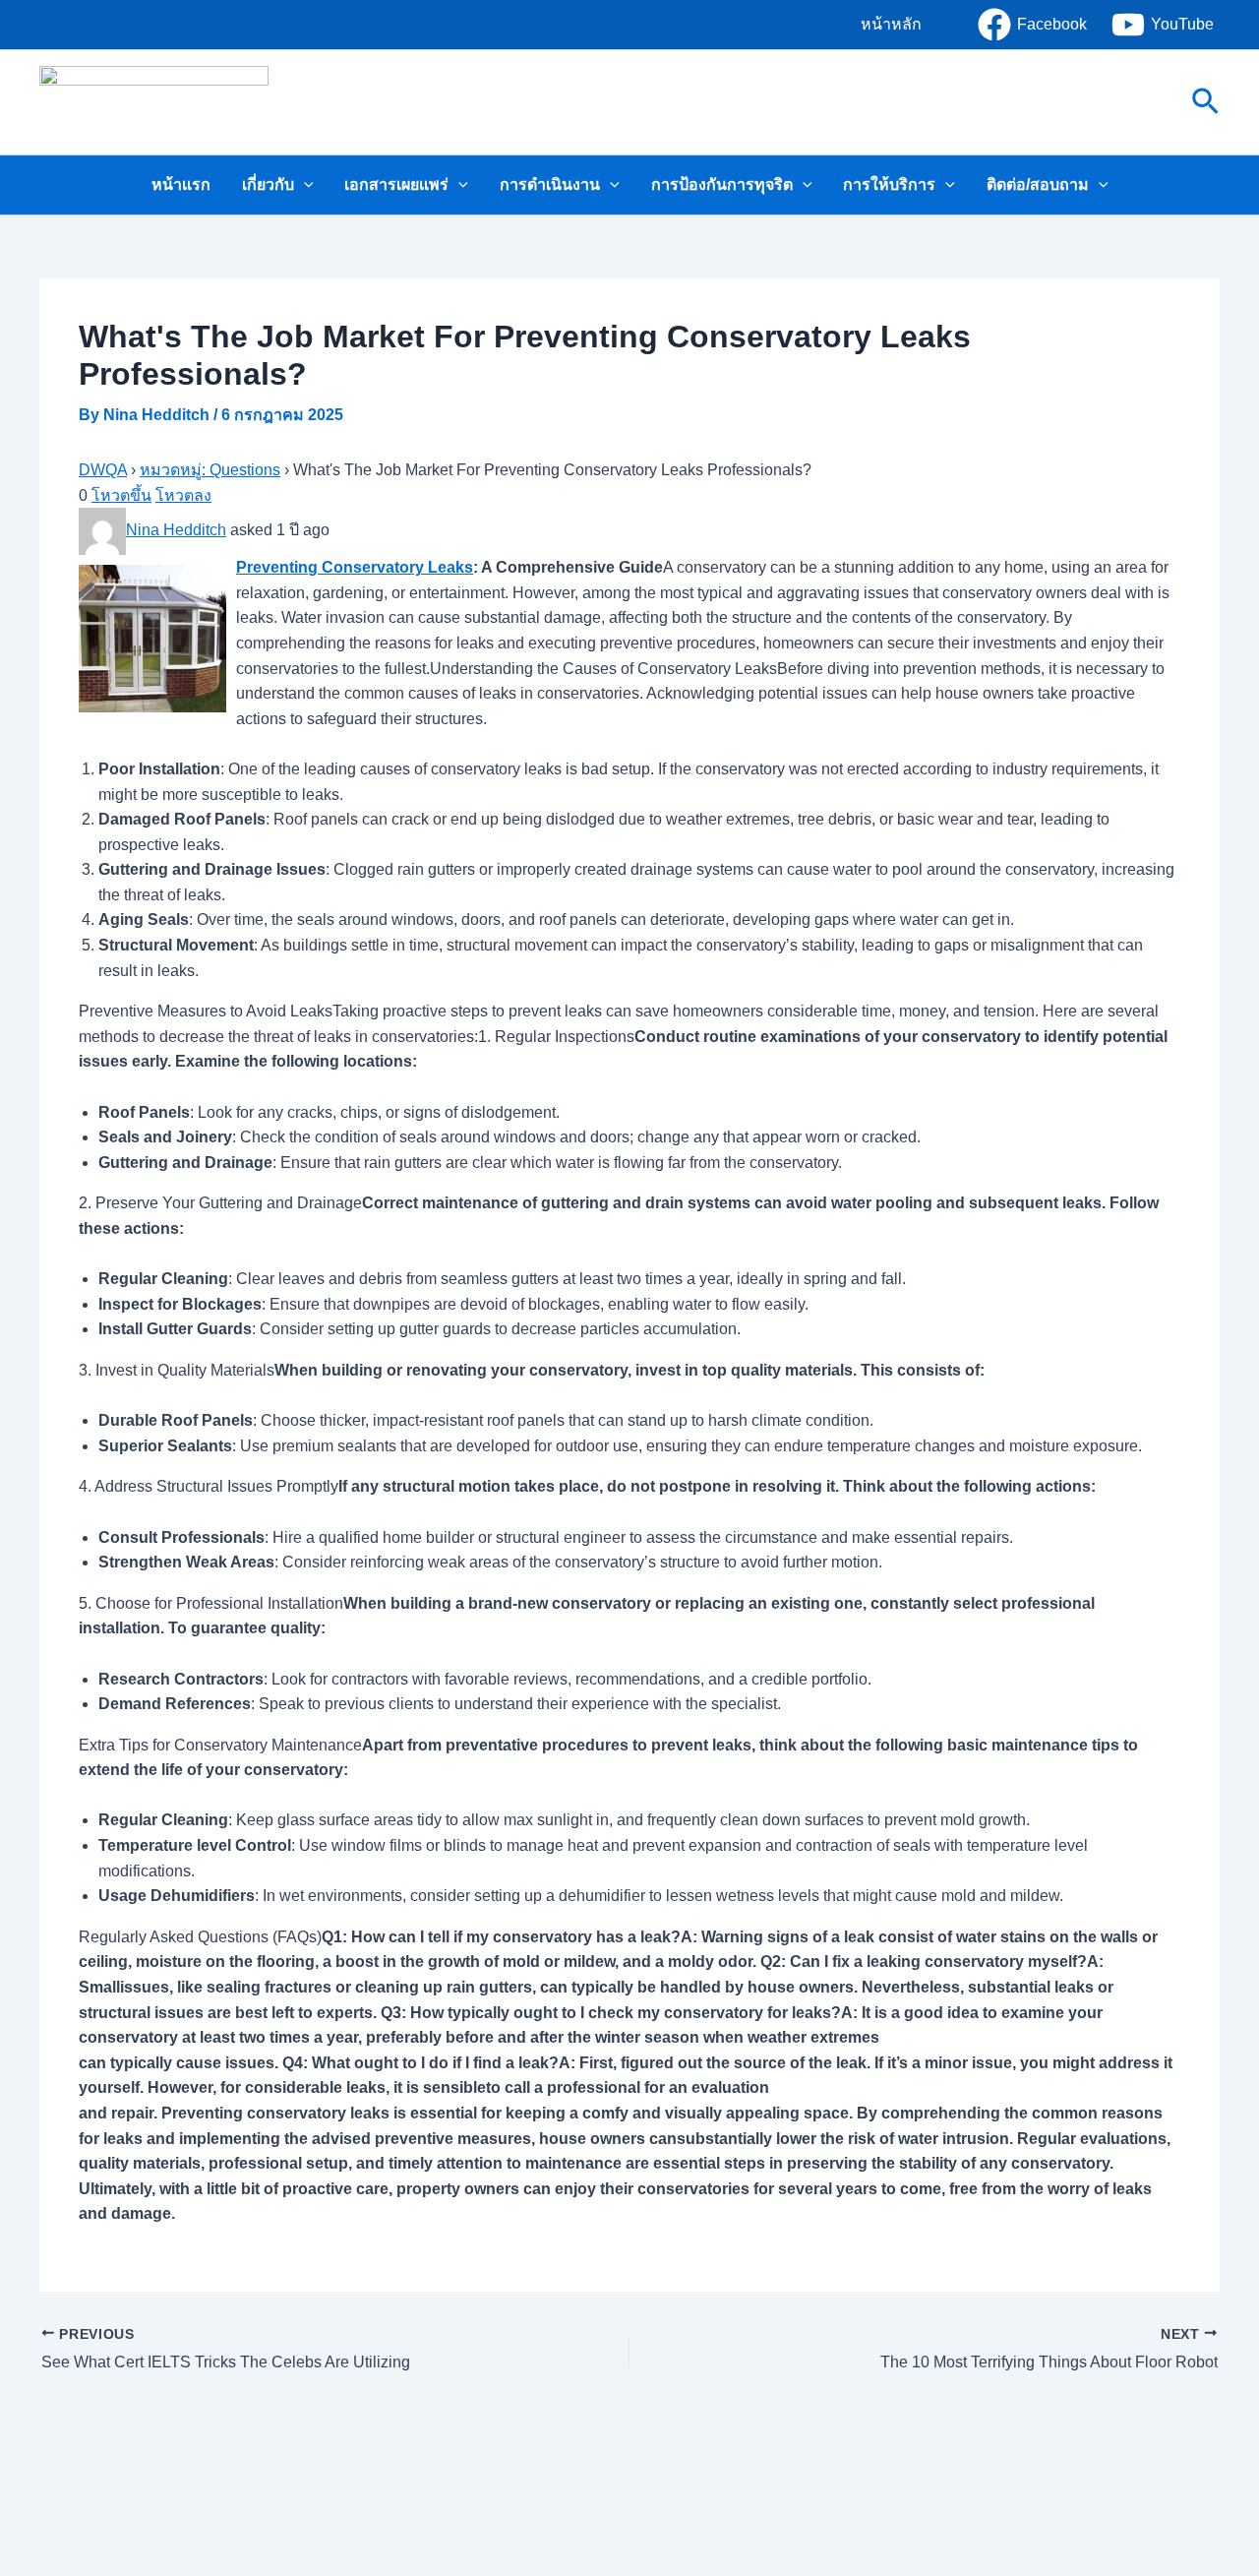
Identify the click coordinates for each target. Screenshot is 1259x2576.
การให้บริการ (889, 184)
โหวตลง (183, 495)
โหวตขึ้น (121, 495)
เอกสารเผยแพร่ (396, 184)
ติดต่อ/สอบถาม (1038, 184)
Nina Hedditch (176, 530)
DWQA (103, 470)
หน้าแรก (181, 184)
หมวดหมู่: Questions (210, 470)
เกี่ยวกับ (268, 184)
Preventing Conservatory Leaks (355, 567)
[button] (891, 25)
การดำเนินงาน (550, 184)
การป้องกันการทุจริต (722, 184)
